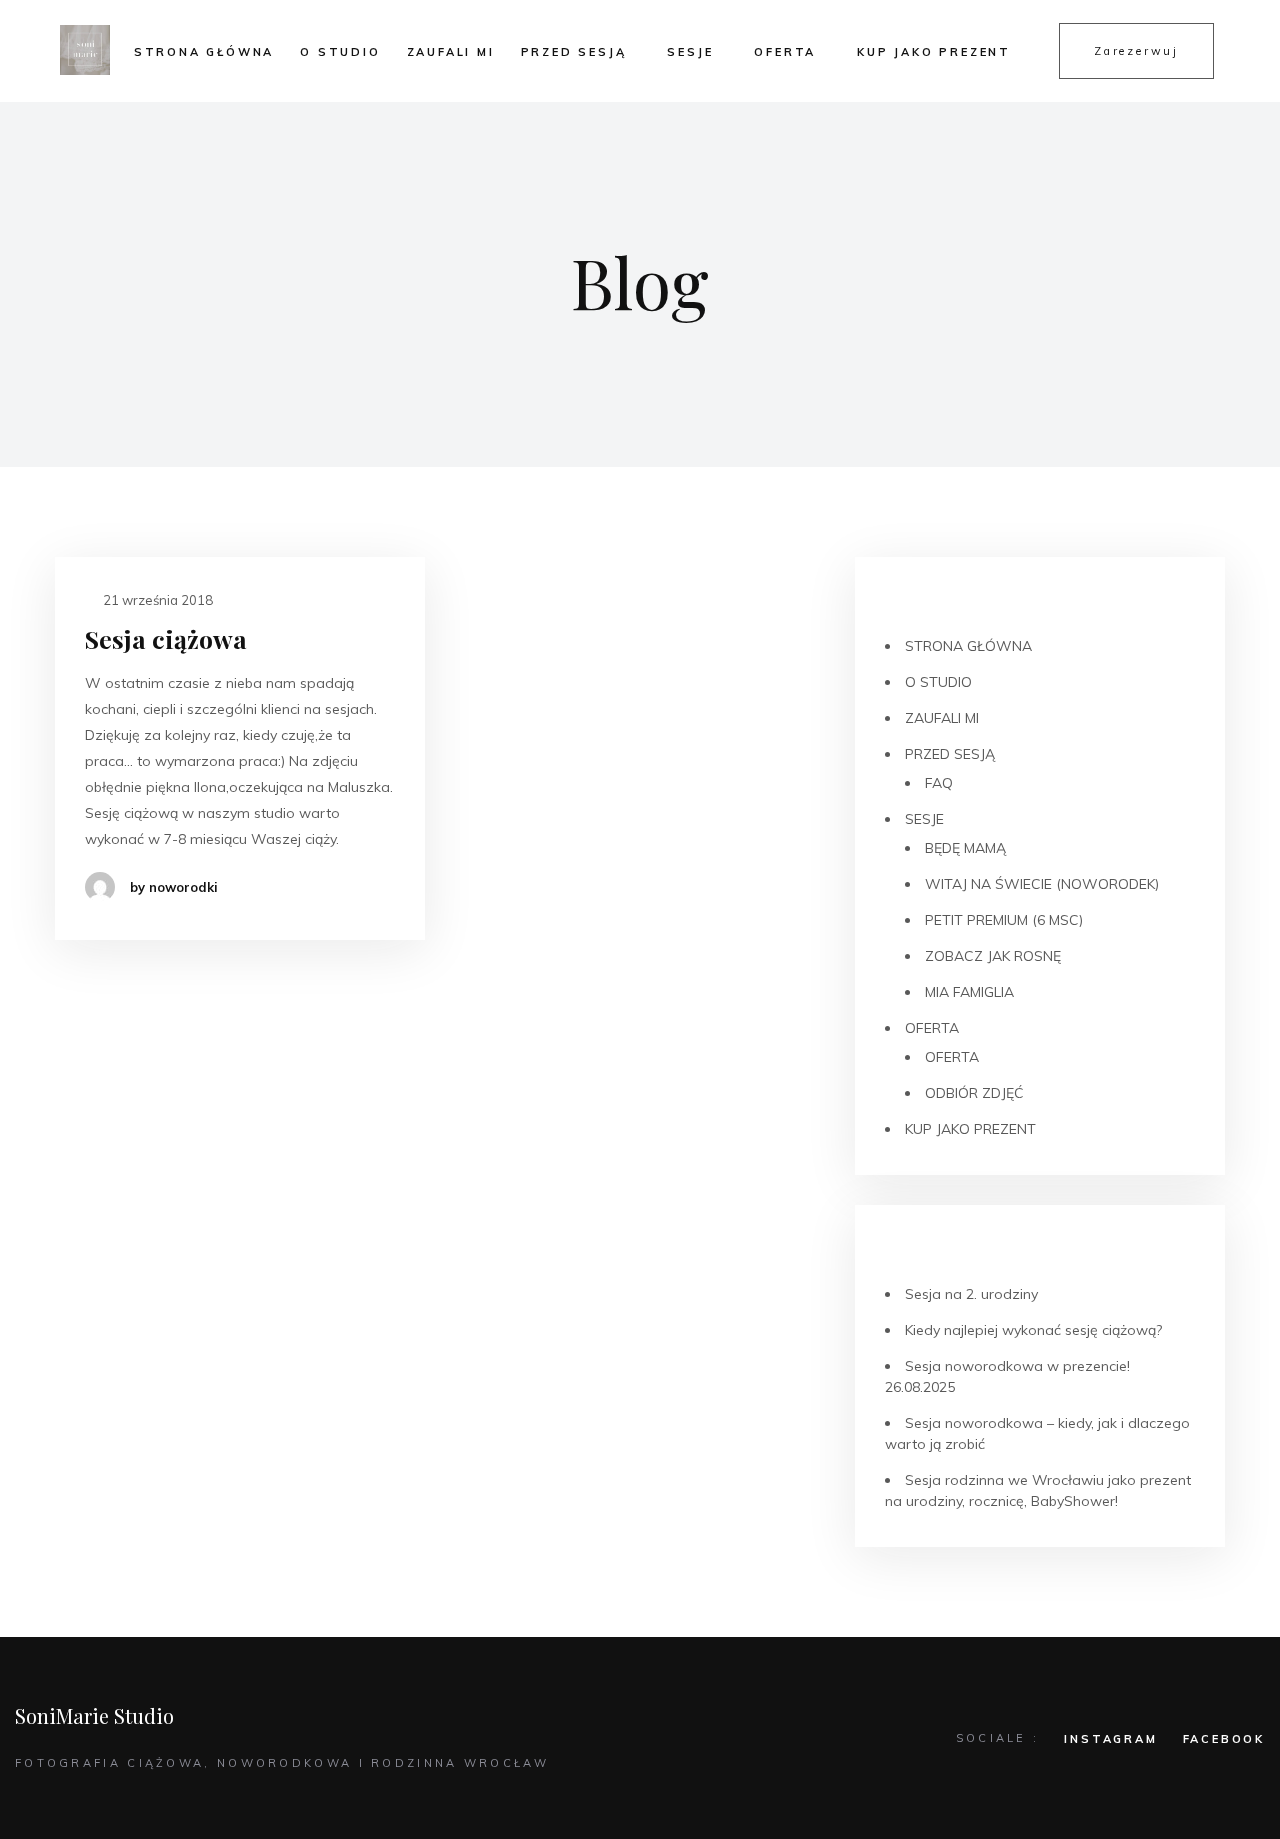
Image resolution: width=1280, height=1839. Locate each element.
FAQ (939, 783)
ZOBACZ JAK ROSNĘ (993, 956)
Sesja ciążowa (166, 638)
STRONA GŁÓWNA (204, 52)
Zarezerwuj (1136, 51)
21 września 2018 (156, 600)
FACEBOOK (1224, 1739)
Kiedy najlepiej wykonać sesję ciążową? (1033, 1330)
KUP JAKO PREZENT (934, 52)
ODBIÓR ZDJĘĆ (974, 1093)
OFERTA (785, 52)
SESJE (690, 52)
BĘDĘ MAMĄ (965, 848)
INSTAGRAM (1110, 1739)
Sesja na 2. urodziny (971, 1294)
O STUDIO (340, 52)
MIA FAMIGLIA (969, 992)
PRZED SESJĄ (574, 52)
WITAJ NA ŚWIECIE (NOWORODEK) (1042, 884)
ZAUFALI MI (451, 52)
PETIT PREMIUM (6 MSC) (1004, 920)
